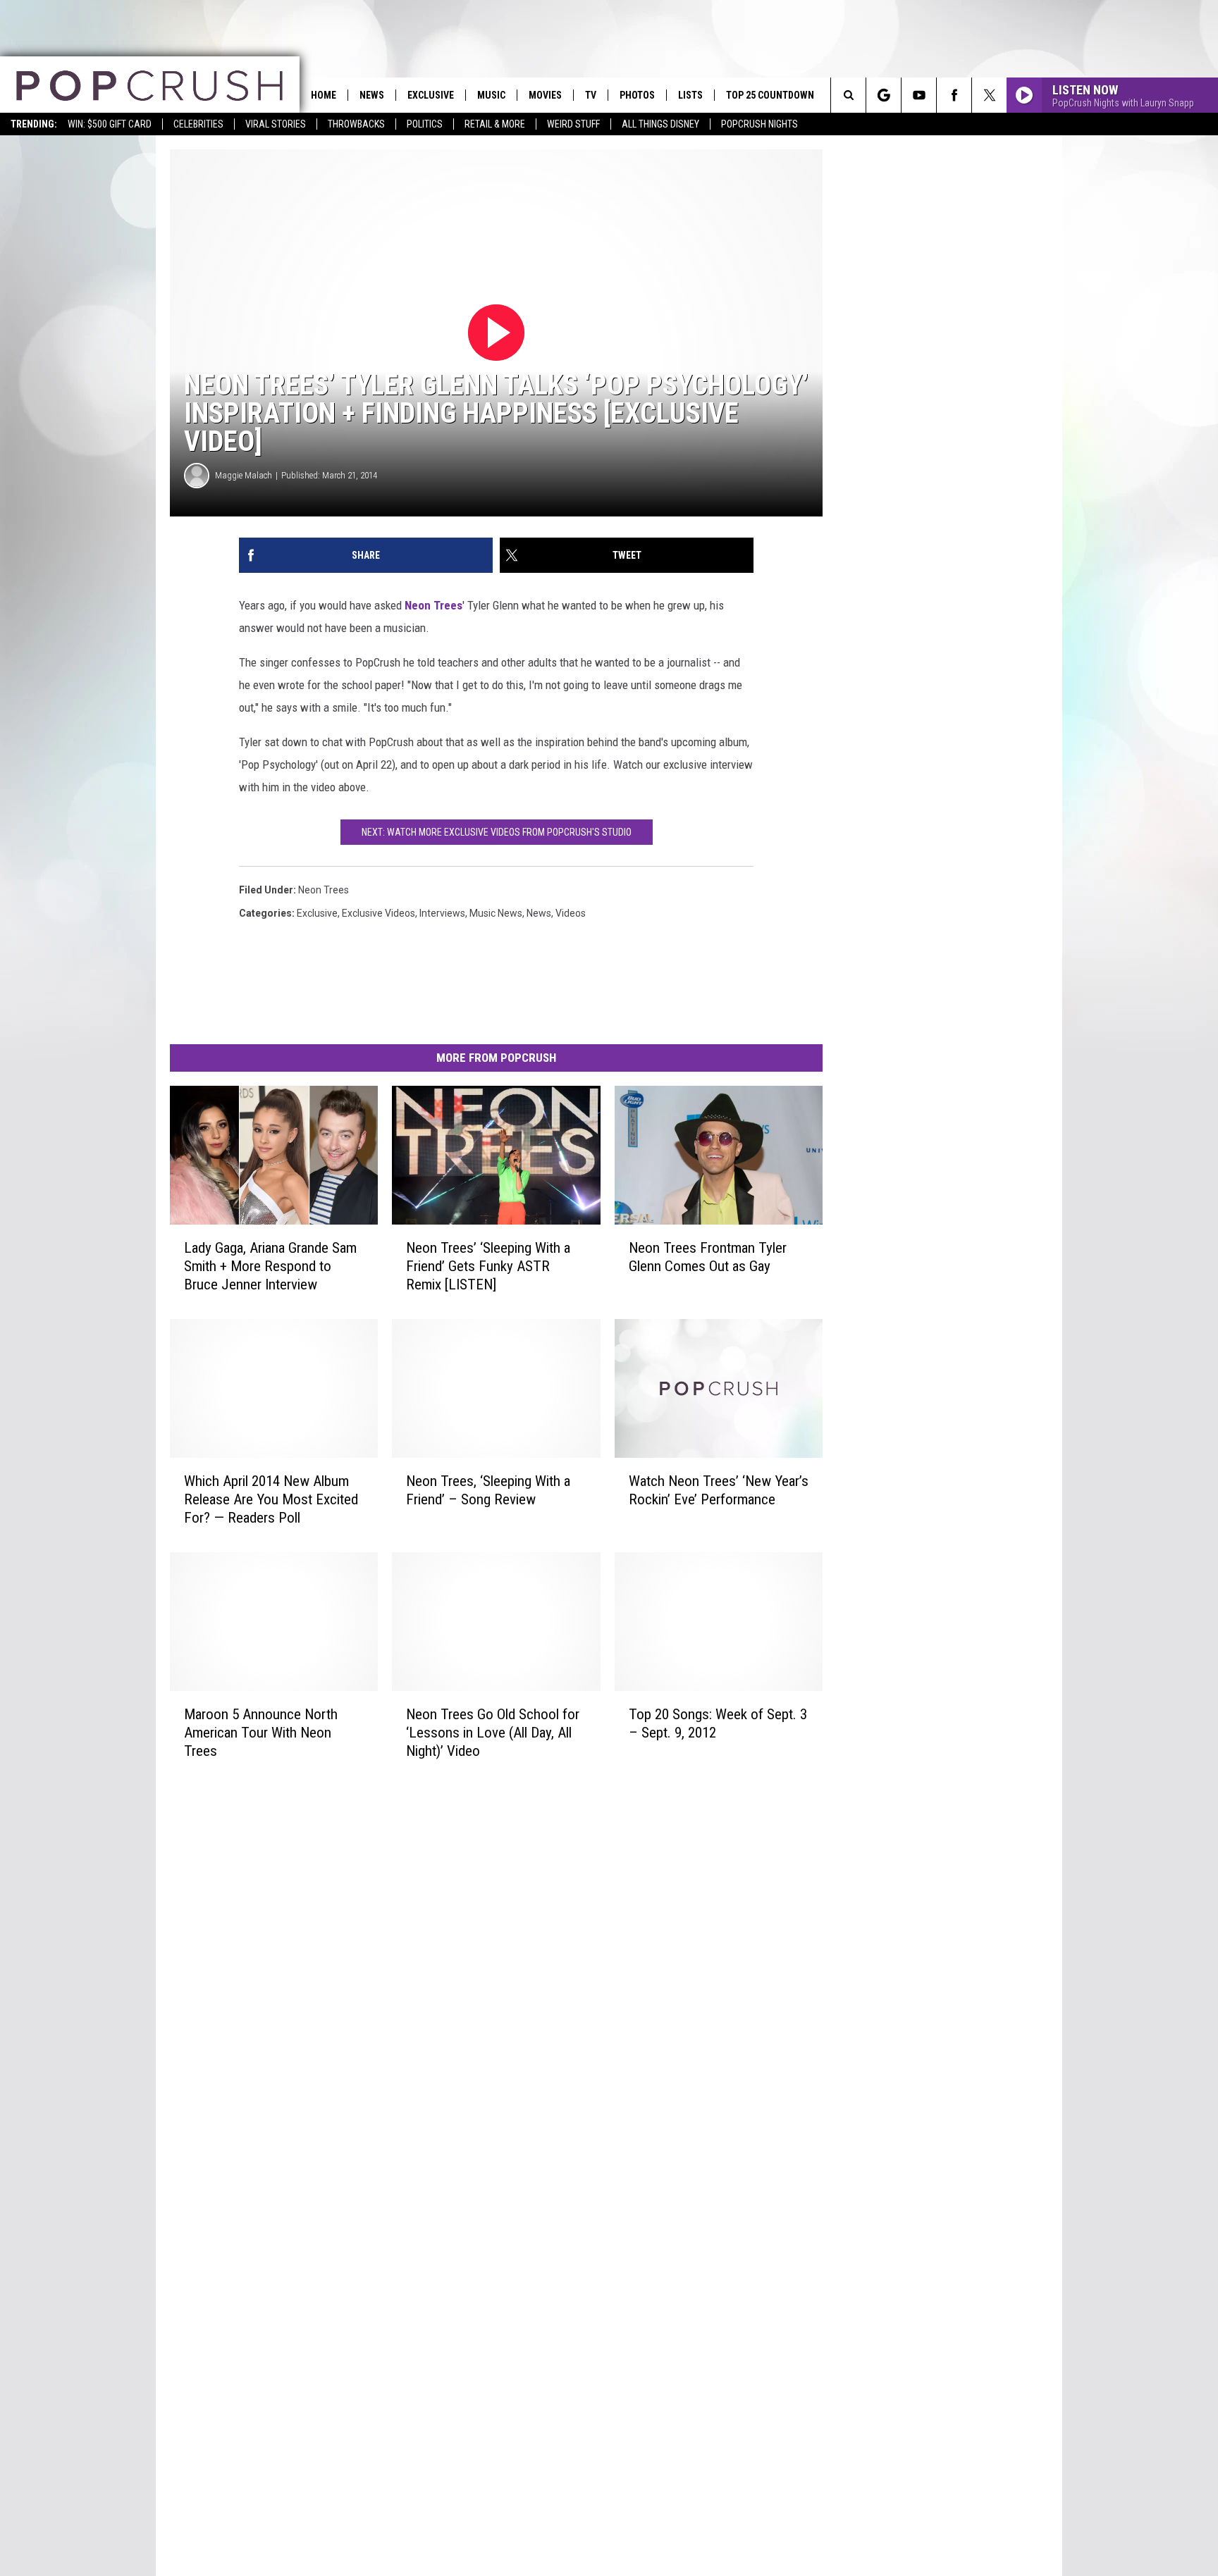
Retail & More (495, 124)
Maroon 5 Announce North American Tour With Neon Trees (261, 1733)
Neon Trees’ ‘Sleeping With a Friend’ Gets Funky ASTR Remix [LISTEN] (488, 1266)
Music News (496, 913)
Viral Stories (276, 124)
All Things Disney (660, 124)
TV (591, 95)
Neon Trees (433, 605)
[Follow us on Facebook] (954, 95)
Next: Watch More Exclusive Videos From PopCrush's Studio (497, 832)
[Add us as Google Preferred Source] (884, 95)
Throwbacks (356, 124)
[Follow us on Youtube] (919, 95)
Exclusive (431, 95)
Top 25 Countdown (770, 95)
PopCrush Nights (759, 124)
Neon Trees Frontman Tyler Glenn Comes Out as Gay (708, 1257)
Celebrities (198, 124)
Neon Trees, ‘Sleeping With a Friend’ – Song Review (488, 1490)
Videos (571, 913)
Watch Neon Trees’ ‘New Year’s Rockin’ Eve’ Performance (719, 1490)
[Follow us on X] (989, 95)
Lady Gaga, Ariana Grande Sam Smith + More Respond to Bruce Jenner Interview (270, 1266)
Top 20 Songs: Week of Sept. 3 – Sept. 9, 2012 (718, 1723)
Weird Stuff (573, 124)
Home (324, 95)
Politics (425, 124)
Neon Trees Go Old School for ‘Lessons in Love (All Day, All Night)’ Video (493, 1733)
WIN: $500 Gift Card (110, 124)
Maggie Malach (244, 475)
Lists (690, 95)
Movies (545, 95)
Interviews (442, 913)
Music (491, 95)
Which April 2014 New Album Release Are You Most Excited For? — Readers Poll (271, 1499)
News (372, 95)
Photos (637, 95)
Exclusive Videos (379, 913)
